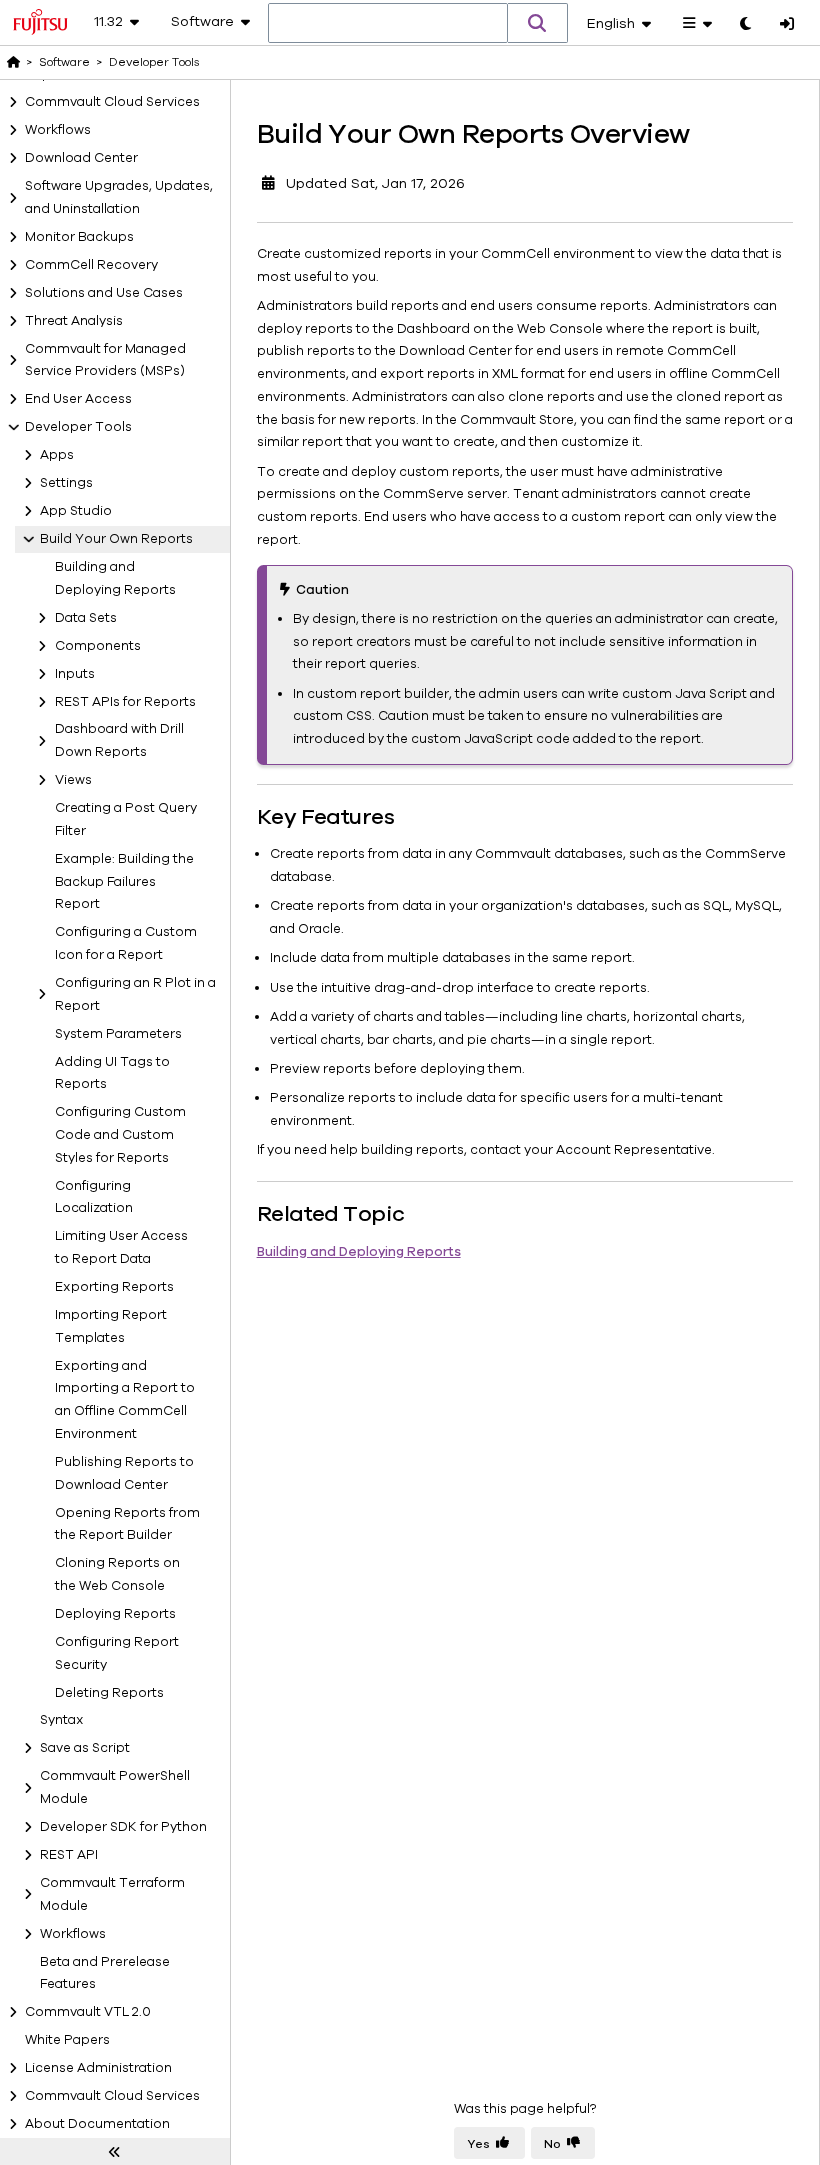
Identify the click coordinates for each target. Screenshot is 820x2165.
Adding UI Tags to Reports (112, 1073)
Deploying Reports (115, 1614)
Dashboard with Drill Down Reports (119, 740)
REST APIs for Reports (125, 702)
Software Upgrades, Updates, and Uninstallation (119, 197)
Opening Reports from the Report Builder (127, 1524)
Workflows (58, 130)
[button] (538, 23)
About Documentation (97, 2124)
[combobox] (388, 24)
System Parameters (118, 1034)
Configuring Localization (94, 1197)
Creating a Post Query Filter (126, 819)
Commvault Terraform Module (112, 1894)
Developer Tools (78, 427)
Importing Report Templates (111, 1326)
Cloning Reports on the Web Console (117, 1574)
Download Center (81, 158)
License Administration (98, 2068)
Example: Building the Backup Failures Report (124, 882)
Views (73, 780)
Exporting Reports (114, 1287)
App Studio (76, 511)
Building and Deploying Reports (115, 578)
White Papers (67, 2040)
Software (64, 62)
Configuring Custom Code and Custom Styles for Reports (120, 1135)
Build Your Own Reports (116, 539)
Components (98, 646)
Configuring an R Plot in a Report (135, 994)
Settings (66, 483)
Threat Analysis (74, 321)
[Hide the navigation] (115, 2152)
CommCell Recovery (91, 265)
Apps (57, 455)
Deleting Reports (109, 1693)
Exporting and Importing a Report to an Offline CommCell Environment (125, 1400)
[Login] (787, 25)
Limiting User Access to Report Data (121, 1247)
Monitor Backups (79, 237)
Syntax (62, 1720)
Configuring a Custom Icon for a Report (126, 943)
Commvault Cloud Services (112, 102)
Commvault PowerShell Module (115, 1787)
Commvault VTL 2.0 (88, 2012)
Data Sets (86, 618)
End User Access (78, 399)
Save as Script (85, 1748)
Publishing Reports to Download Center (124, 1473)
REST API (69, 1855)
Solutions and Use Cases (104, 293)
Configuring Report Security (117, 1653)
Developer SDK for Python (123, 1827)
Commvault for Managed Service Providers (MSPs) (105, 360)
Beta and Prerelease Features (105, 1973)
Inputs (75, 674)
